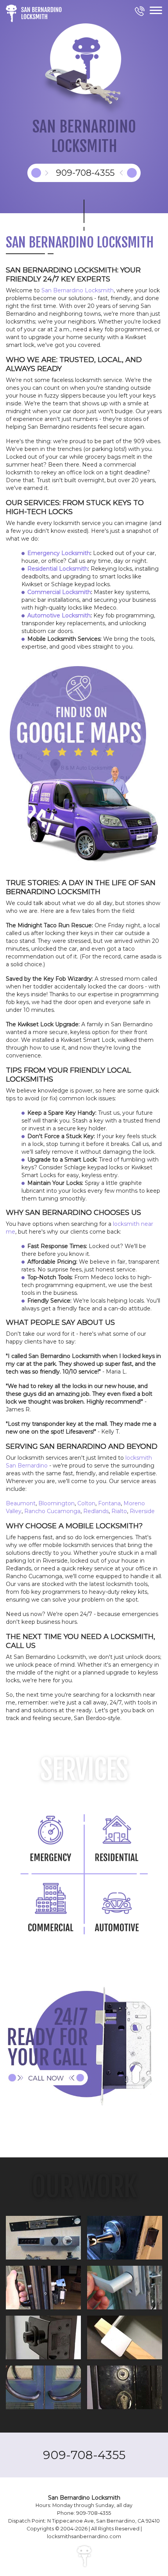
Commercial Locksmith (59, 592)
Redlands (96, 1511)
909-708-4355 (84, 2455)
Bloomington (56, 1503)
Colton (86, 1503)
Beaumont (21, 1503)
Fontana (109, 1503)
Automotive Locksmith (59, 615)
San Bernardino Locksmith (78, 290)
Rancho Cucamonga (52, 1511)
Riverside (142, 1511)
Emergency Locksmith (59, 553)
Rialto (119, 1511)
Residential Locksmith (58, 569)
